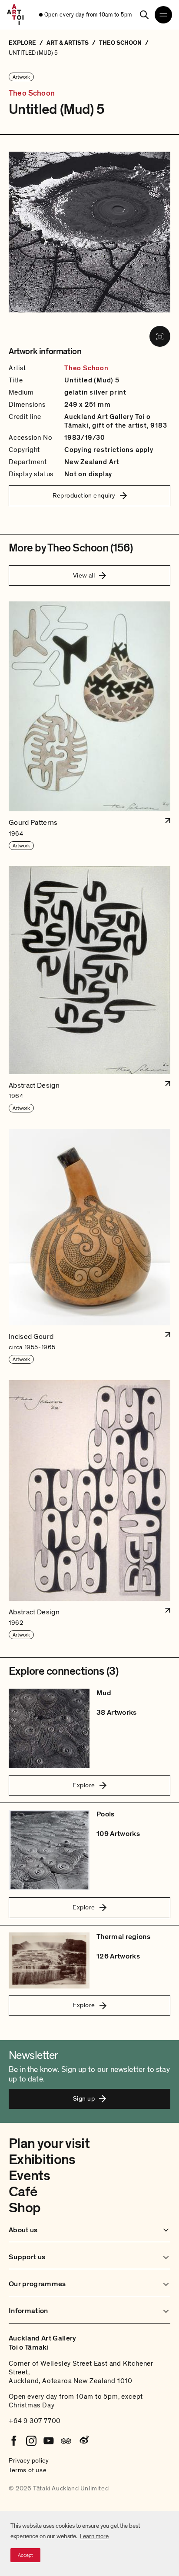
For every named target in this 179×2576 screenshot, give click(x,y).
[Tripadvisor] (66, 2441)
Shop (25, 2208)
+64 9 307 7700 (35, 2421)
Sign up (84, 2098)
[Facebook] (14, 2441)
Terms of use (28, 2470)
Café (23, 2192)
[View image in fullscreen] (160, 336)
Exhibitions (42, 2160)
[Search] (144, 15)
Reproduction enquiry (84, 495)
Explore (84, 1785)
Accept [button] (25, 2555)
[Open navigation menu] (163, 15)
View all (84, 575)
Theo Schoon (32, 93)
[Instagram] (31, 2441)
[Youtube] (49, 2441)
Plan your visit (49, 2144)
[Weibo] (83, 2441)
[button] (89, 726)
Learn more (94, 2536)
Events (29, 2176)
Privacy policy (29, 2460)
